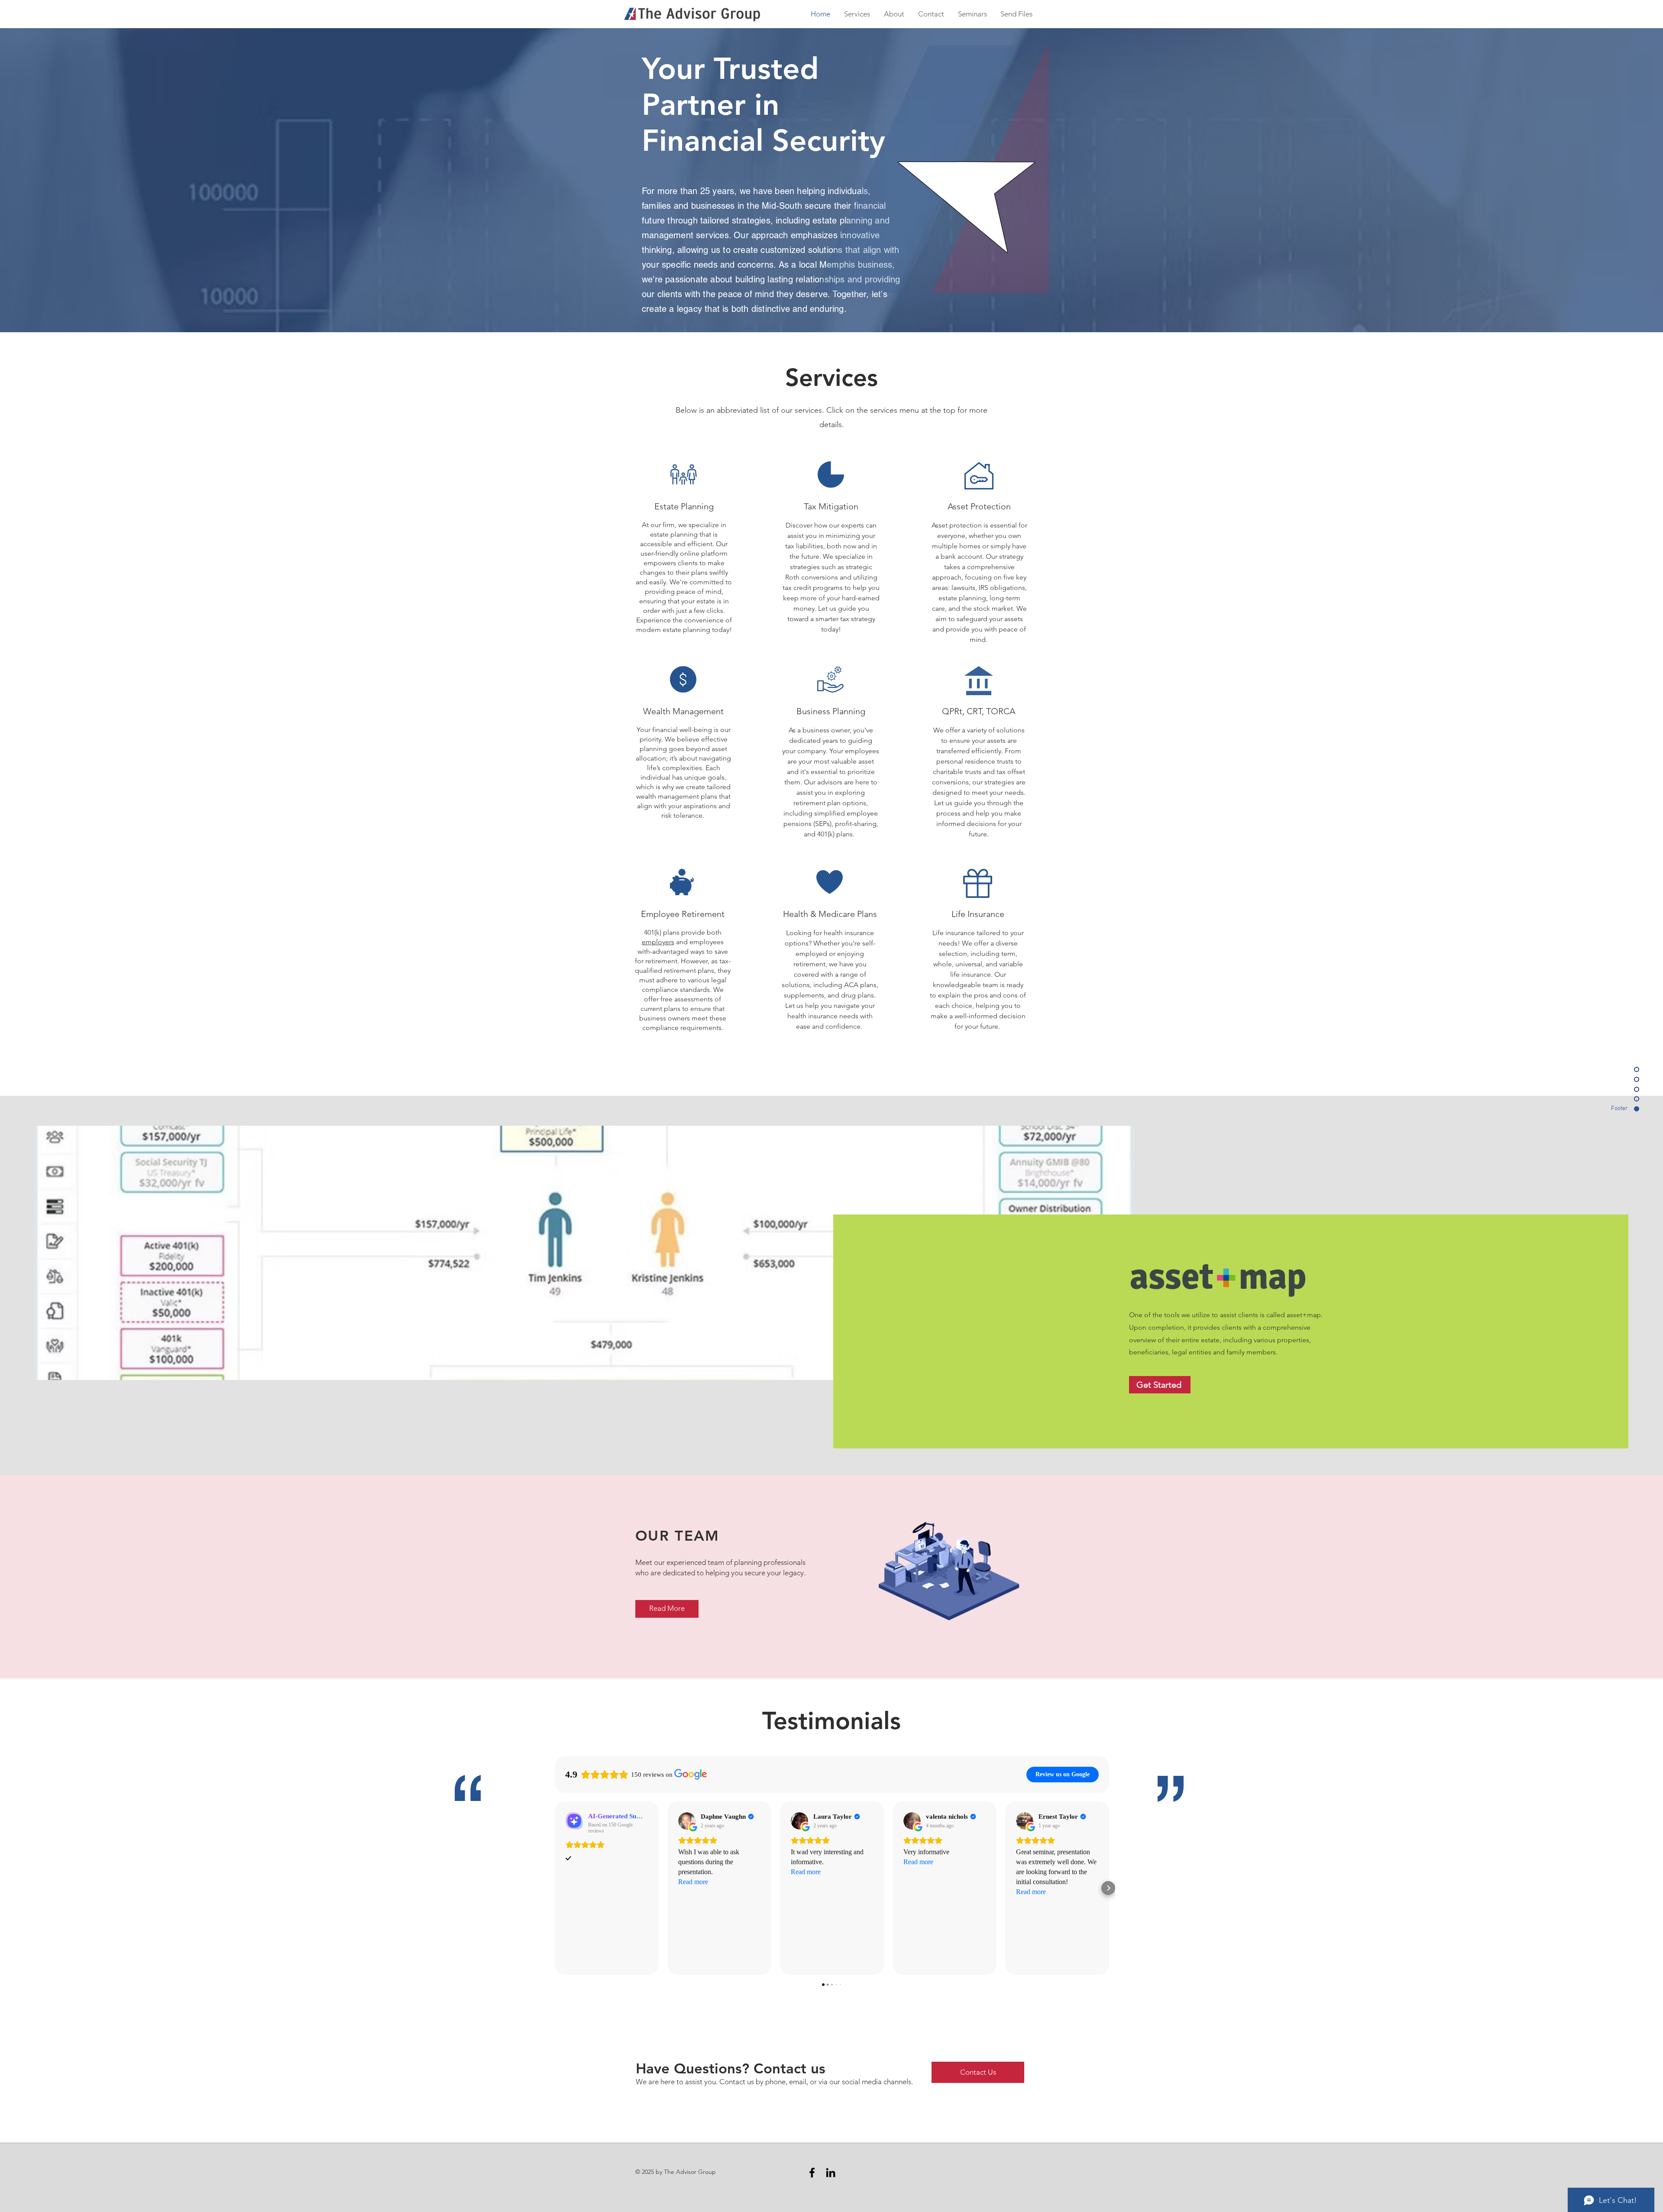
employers (658, 942)
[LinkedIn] (831, 2173)
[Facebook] (812, 2173)
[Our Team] (951, 1573)
